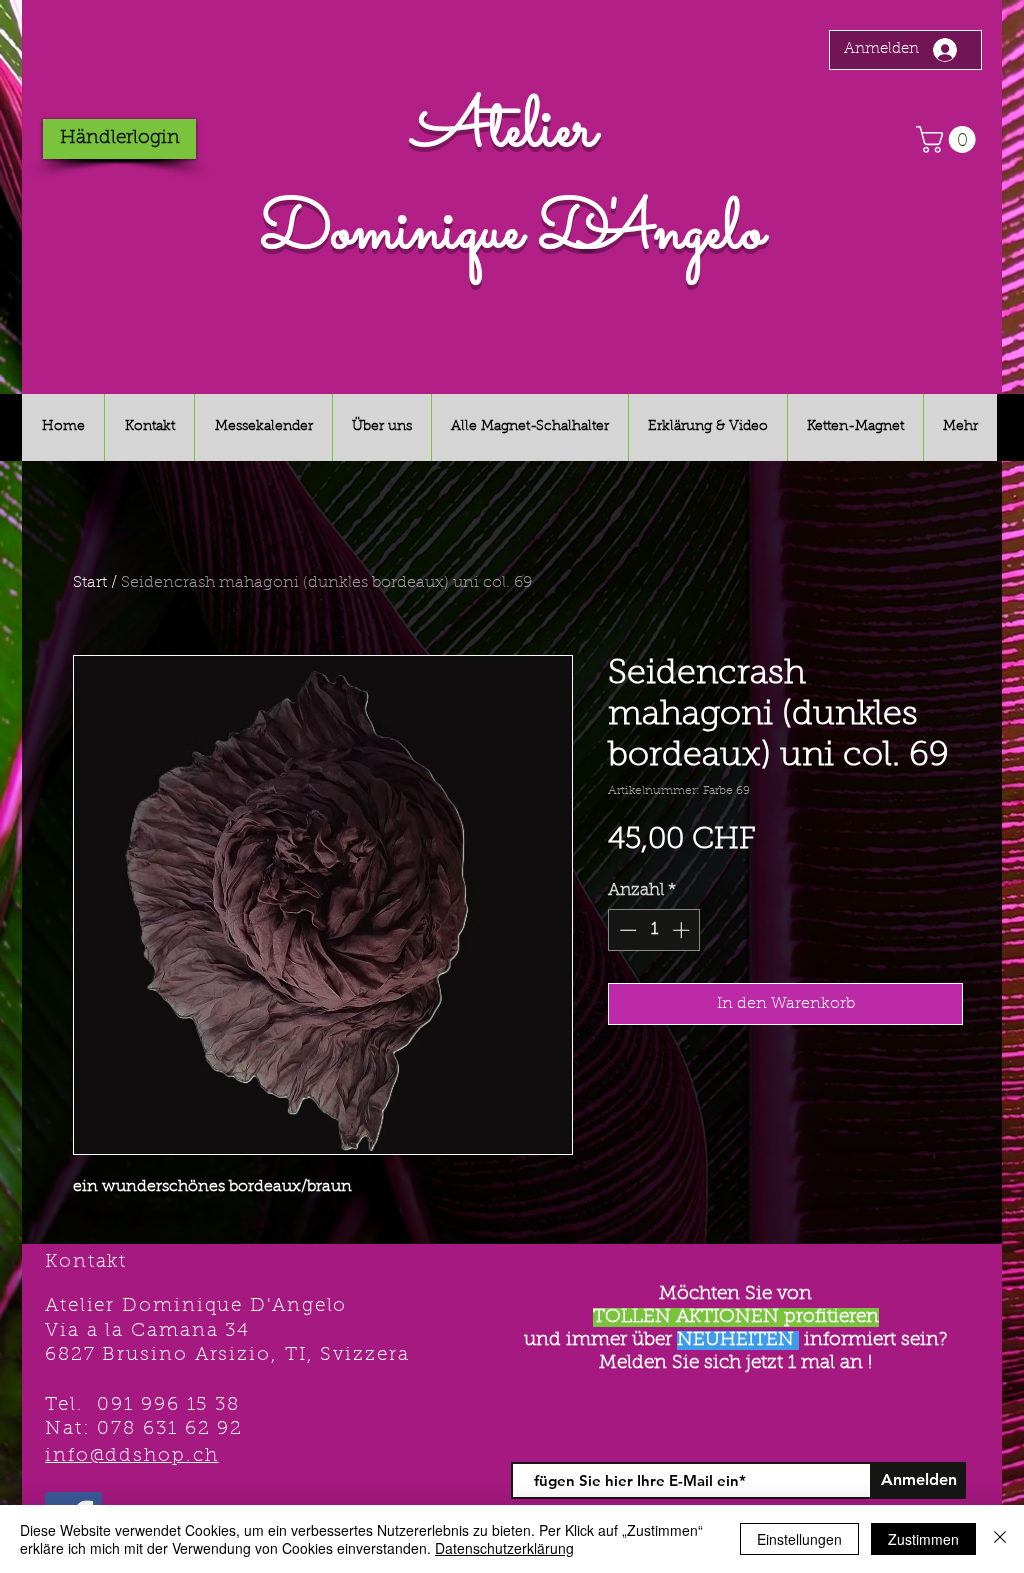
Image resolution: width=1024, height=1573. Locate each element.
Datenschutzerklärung (504, 1548)
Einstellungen (799, 1539)
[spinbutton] (654, 930)
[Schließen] (1000, 1539)
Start (90, 583)
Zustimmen (923, 1539)
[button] (949, 139)
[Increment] (683, 930)
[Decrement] (626, 930)
